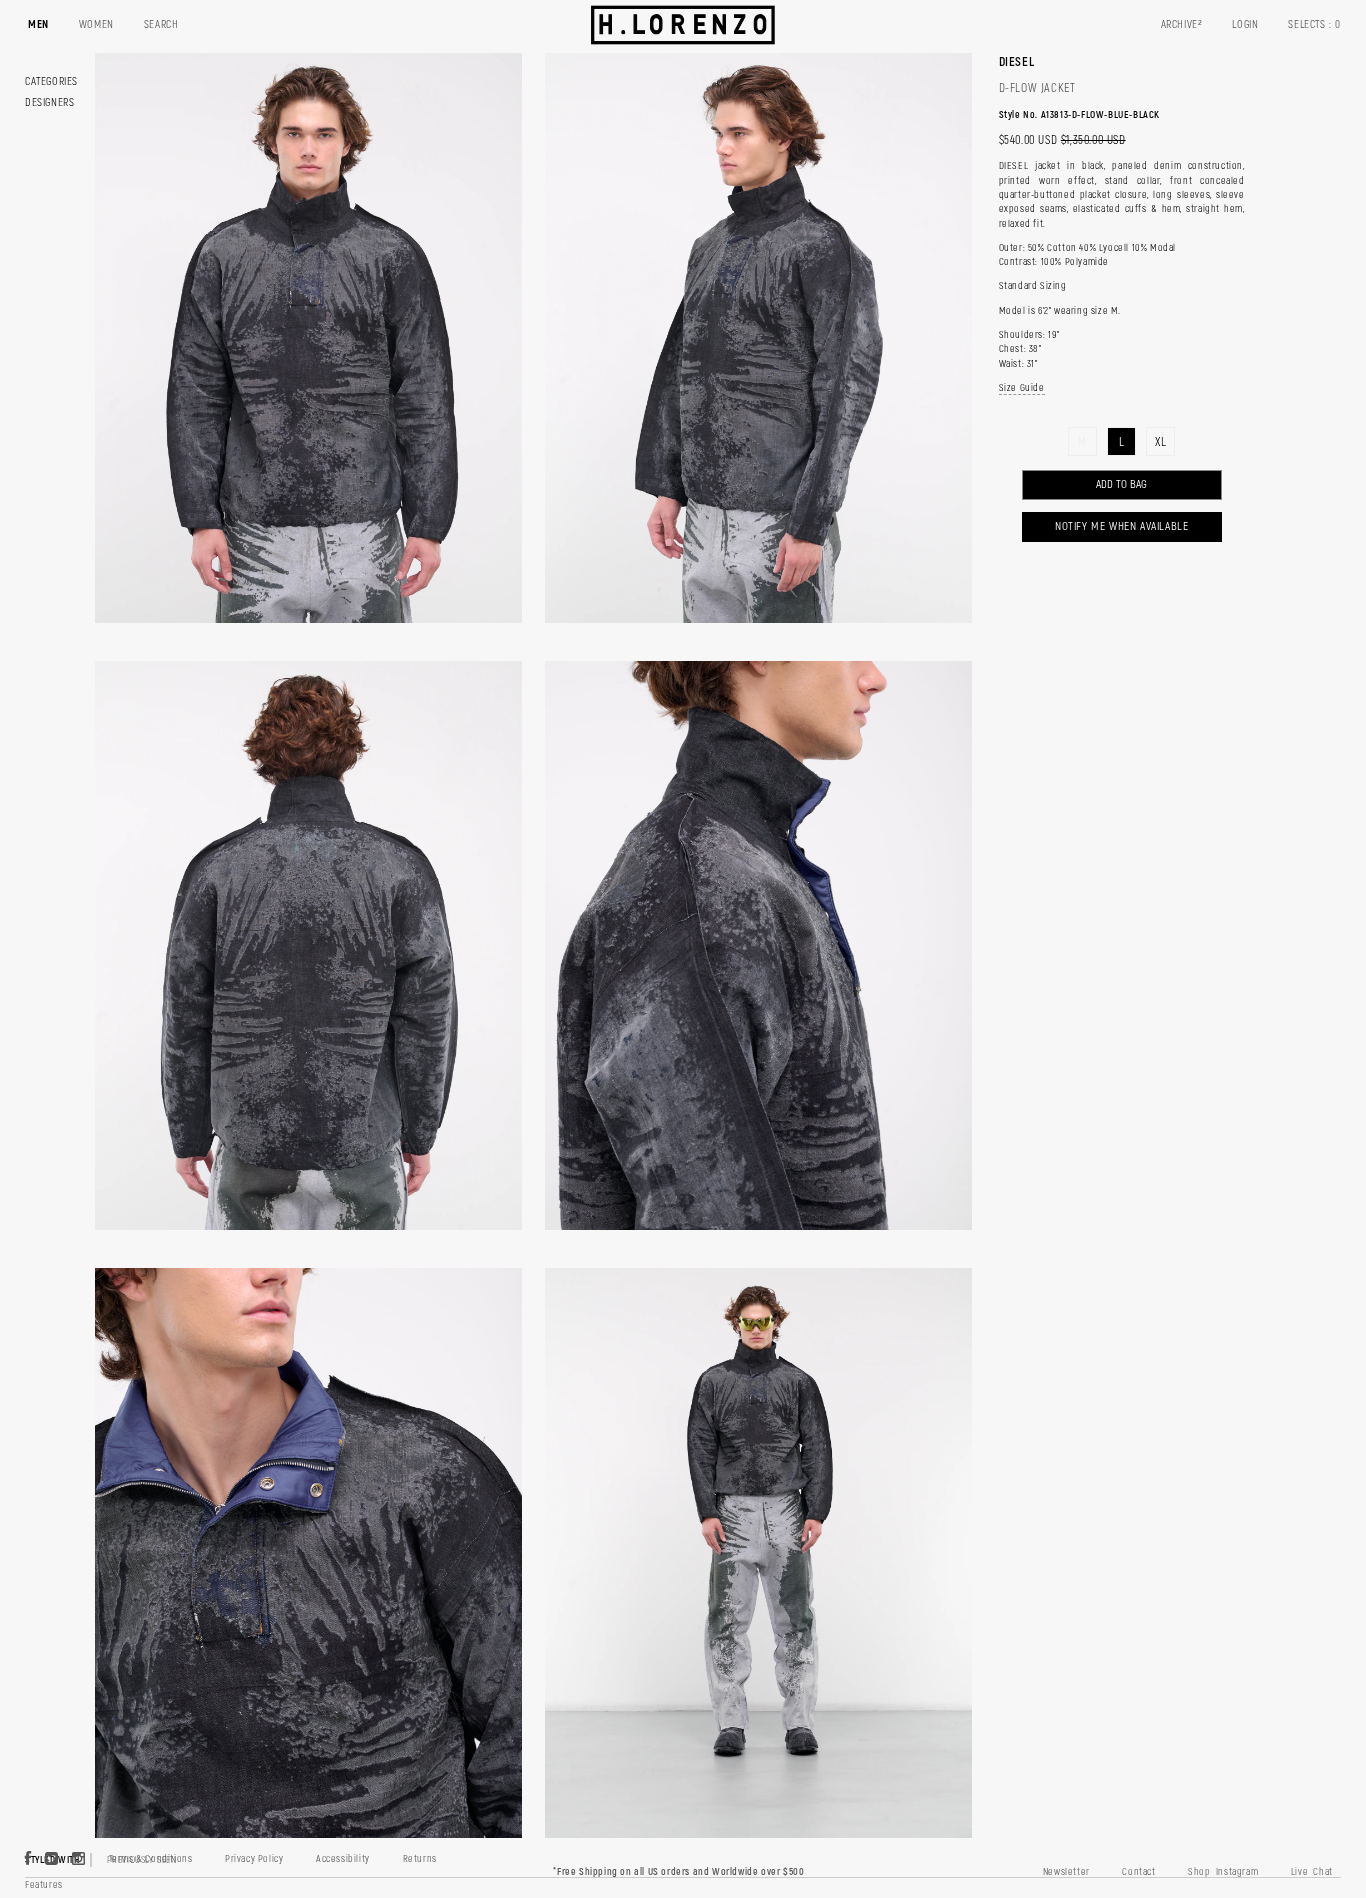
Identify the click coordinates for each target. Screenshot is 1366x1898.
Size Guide (1022, 388)
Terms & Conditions (151, 1859)
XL (1160, 442)
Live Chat (1312, 1872)
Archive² (1182, 24)
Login (1245, 24)
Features (44, 1885)
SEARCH (161, 24)
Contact (1138, 1872)
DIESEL (1017, 62)
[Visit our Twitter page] (52, 1860)
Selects (1314, 24)
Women (96, 24)
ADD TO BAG (1121, 484)
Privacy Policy (254, 1859)
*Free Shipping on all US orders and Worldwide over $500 (678, 1872)
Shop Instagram (1223, 1872)
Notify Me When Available (1121, 526)
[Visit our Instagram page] (79, 1860)
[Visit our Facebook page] (28, 1860)
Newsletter (1066, 1872)
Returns (420, 1859)
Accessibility (343, 1859)
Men (38, 24)
